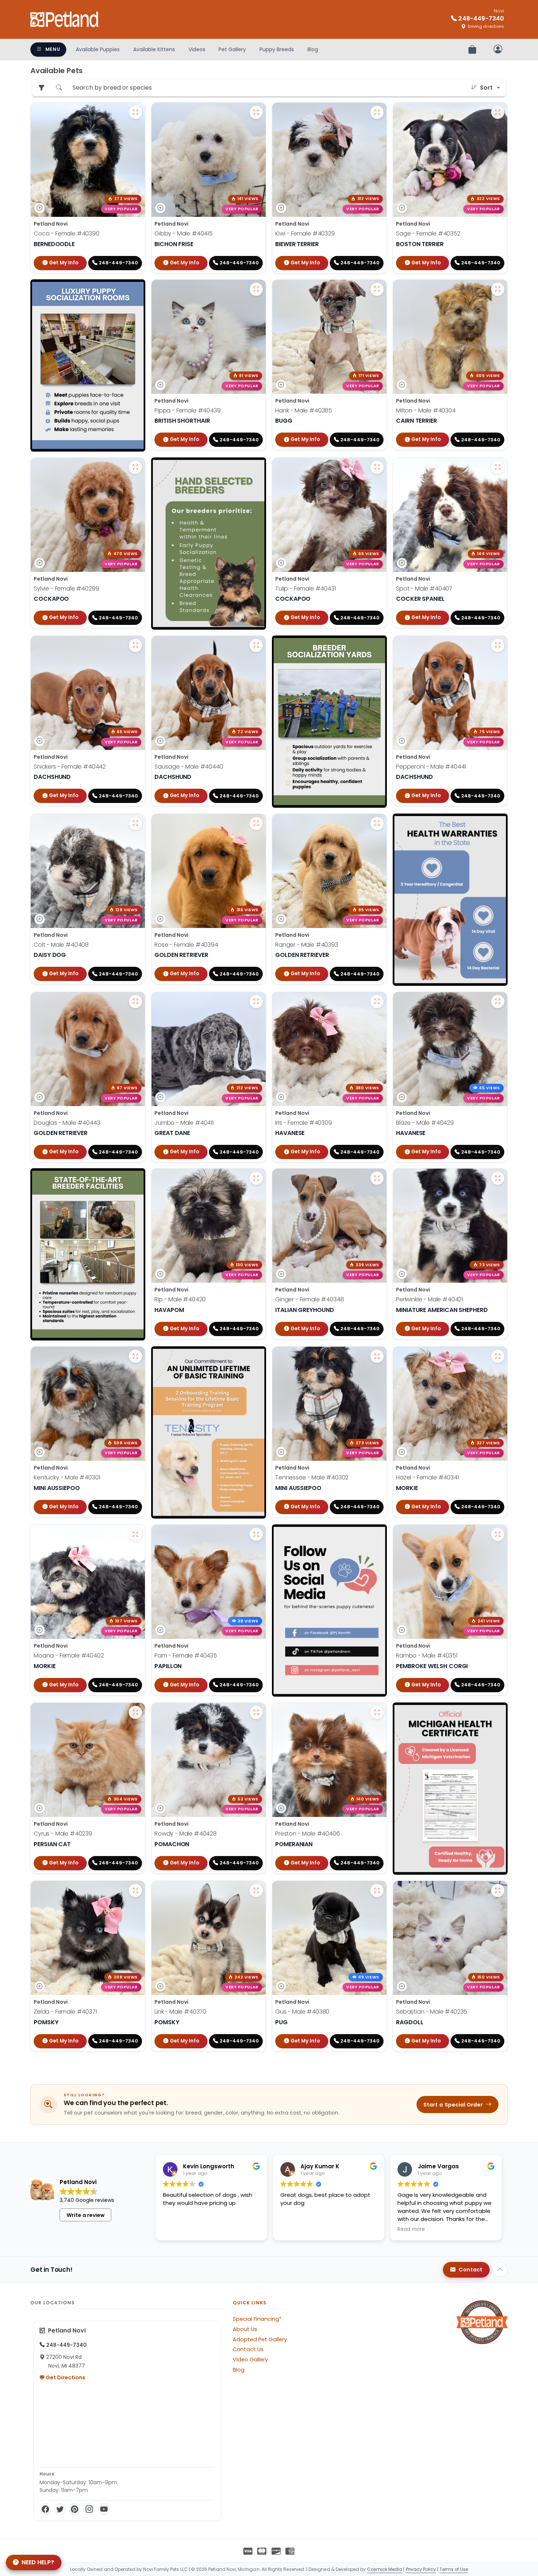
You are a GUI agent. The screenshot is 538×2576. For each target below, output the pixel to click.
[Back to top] (500, 2270)
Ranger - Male (307, 945)
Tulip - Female (306, 589)
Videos (197, 49)
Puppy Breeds (277, 49)
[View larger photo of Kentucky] (135, 1356)
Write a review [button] (86, 2215)
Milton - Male (426, 410)
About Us (245, 2329)
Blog (313, 49)
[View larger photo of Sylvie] (135, 467)
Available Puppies (98, 49)
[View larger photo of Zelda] (135, 1890)
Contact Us (248, 2349)
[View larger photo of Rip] (256, 1178)
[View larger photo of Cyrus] (135, 1712)
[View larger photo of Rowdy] (256, 1712)
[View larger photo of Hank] (377, 289)
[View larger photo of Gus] (377, 1890)
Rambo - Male (427, 1655)
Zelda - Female (65, 2012)
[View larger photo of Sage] (498, 112)
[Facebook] (45, 2509)
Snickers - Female (70, 767)
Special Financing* (257, 2319)
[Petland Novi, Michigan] (65, 19)
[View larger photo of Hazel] (498, 1356)
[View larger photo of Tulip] (377, 467)
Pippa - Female (188, 410)
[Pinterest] (75, 2509)
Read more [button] (411, 2229)
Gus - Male (302, 2012)
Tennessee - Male (312, 1477)
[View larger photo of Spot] (498, 467)
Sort (486, 88)
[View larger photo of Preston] (377, 1712)
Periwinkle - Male (429, 1299)
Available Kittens (154, 49)
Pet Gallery (232, 49)
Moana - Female (69, 1655)
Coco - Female (67, 233)
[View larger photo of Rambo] (498, 1534)
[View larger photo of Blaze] (498, 1002)
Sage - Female (428, 233)
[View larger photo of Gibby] (256, 112)
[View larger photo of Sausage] (256, 645)
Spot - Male (424, 589)
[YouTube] (104, 2509)
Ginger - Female (310, 1299)
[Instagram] (89, 2509)
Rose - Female (186, 945)
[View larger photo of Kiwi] (377, 112)
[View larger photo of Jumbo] (256, 1002)
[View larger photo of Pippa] (256, 289)
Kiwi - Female (305, 233)
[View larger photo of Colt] (135, 823)
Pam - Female (186, 1655)
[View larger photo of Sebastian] (498, 1890)
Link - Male (180, 2012)
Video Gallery (250, 2360)
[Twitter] (60, 2509)
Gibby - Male (184, 233)
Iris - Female (304, 1123)
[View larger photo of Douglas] (135, 1002)
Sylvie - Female (66, 589)
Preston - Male (308, 1834)
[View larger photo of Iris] (377, 1002)
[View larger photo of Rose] (256, 823)
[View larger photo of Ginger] (377, 1178)
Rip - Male (180, 1299)
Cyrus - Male (63, 1834)
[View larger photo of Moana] (135, 1534)
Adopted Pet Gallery (260, 2339)
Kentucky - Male (67, 1477)
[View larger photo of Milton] (498, 289)
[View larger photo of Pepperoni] (498, 645)
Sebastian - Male (431, 2012)
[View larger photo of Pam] (256, 1534)
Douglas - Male (67, 1123)
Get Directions (65, 2377)
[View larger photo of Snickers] (135, 645)
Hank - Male (304, 410)
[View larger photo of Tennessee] (377, 1356)
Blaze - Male (425, 1123)
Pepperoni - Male (431, 767)
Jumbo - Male (184, 1123)
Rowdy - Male (186, 1834)
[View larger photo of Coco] (135, 112)
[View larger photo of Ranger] (377, 823)
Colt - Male (61, 945)
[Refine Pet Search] (41, 88)
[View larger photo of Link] (256, 1890)
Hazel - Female (427, 1477)
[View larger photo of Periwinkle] (498, 1178)
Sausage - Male (189, 767)
